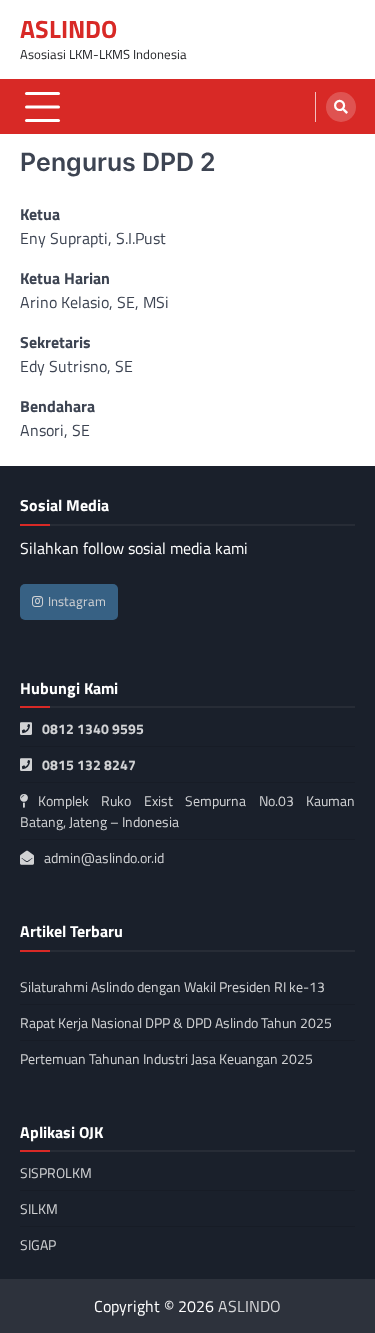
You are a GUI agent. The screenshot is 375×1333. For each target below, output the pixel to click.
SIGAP (38, 1244)
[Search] (341, 107)
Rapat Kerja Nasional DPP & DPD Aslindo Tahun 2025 (176, 1022)
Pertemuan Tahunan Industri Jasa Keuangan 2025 (166, 1058)
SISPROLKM (56, 1172)
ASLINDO (68, 29)
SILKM (39, 1208)
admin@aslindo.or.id (104, 857)
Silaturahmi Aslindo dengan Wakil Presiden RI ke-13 (172, 986)
